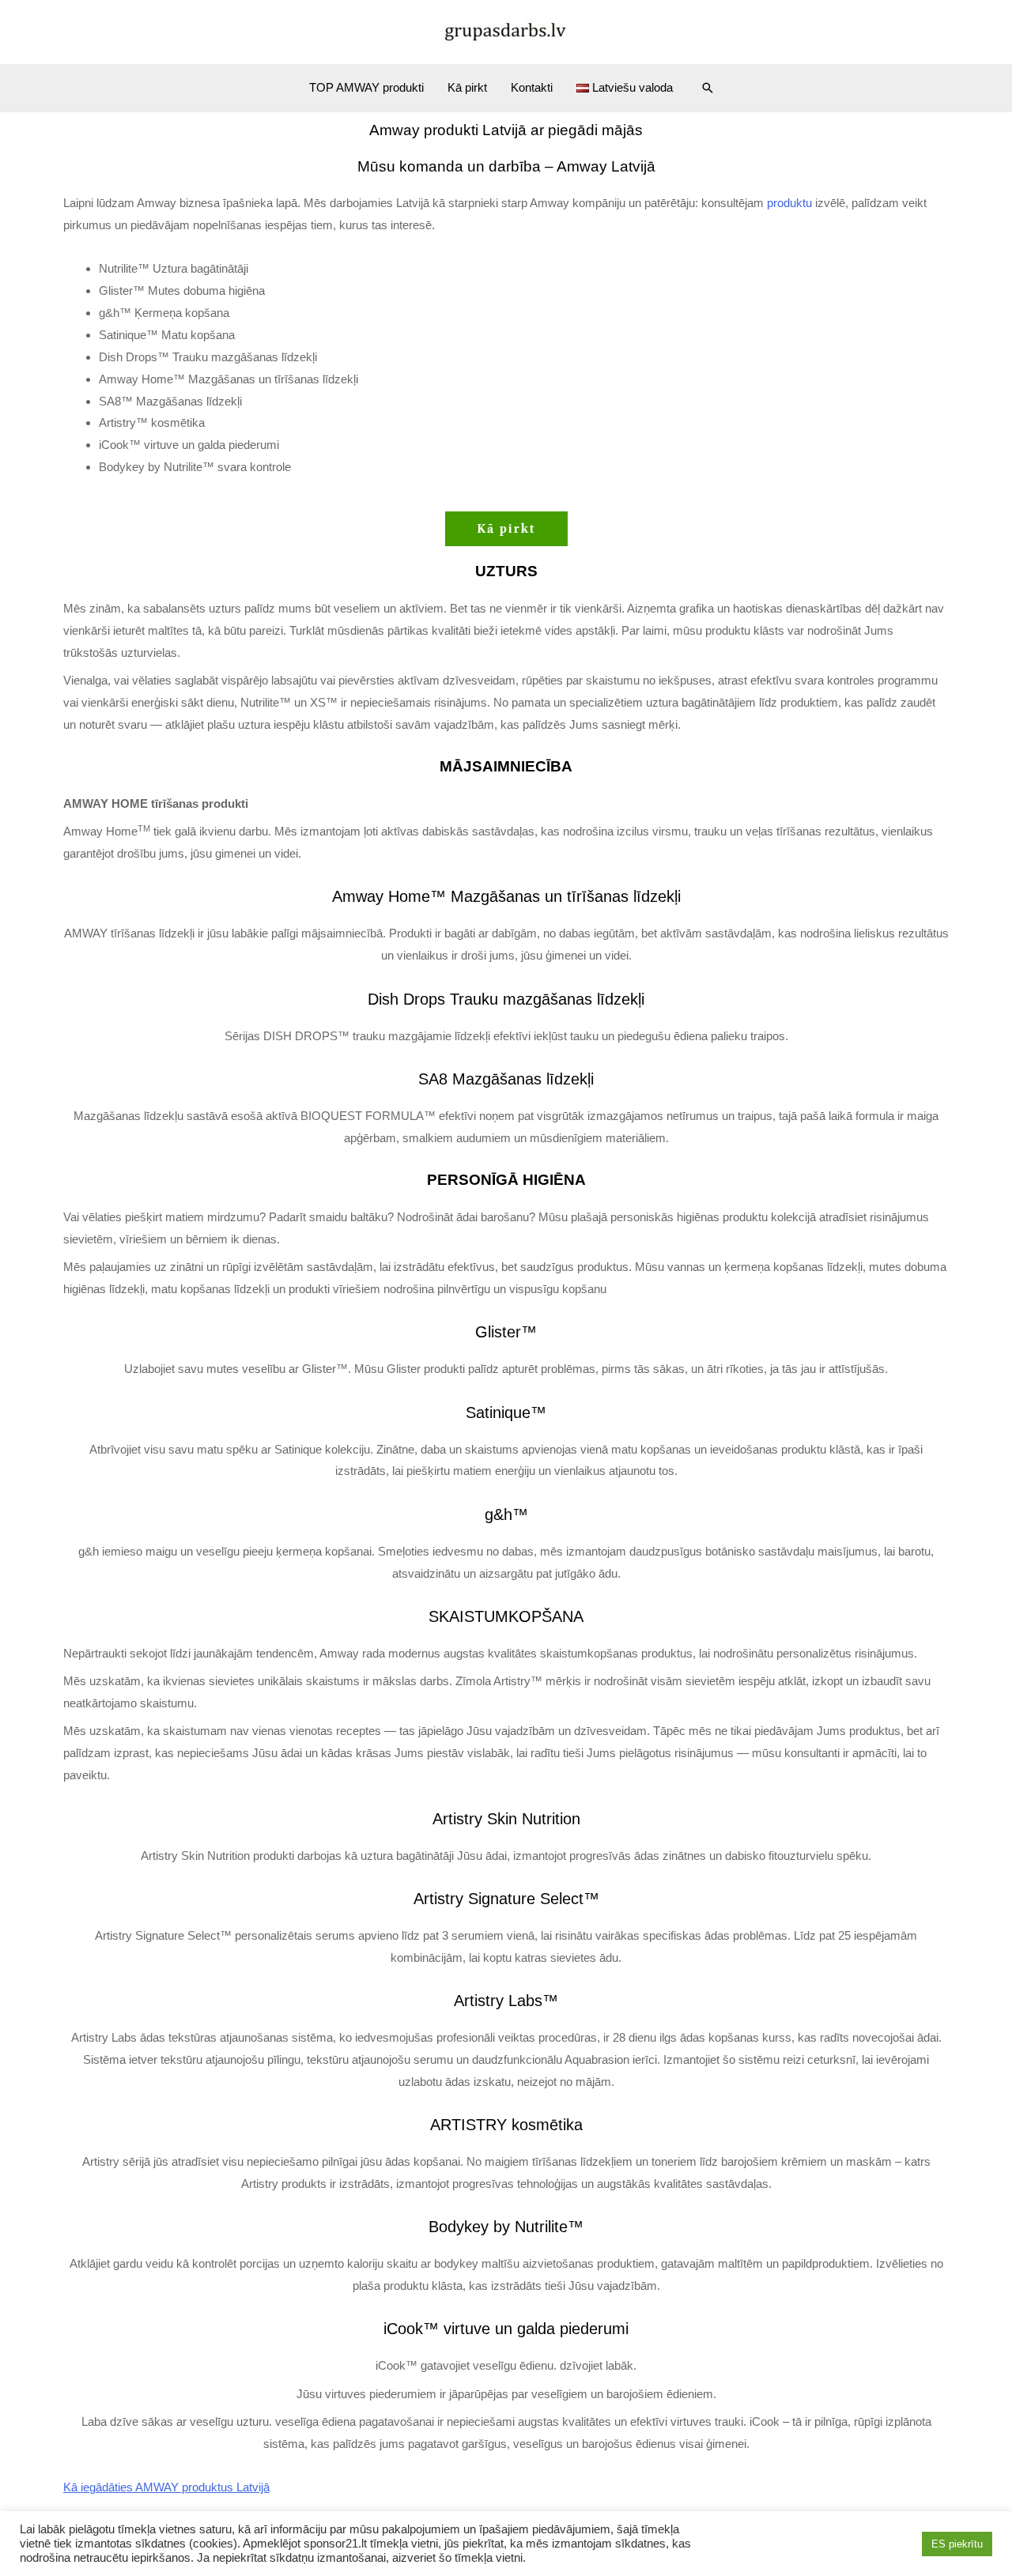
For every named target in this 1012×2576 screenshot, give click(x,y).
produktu (789, 203)
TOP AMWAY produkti (366, 87)
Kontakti (532, 87)
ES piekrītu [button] (957, 2544)
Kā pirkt (467, 87)
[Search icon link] (708, 88)
